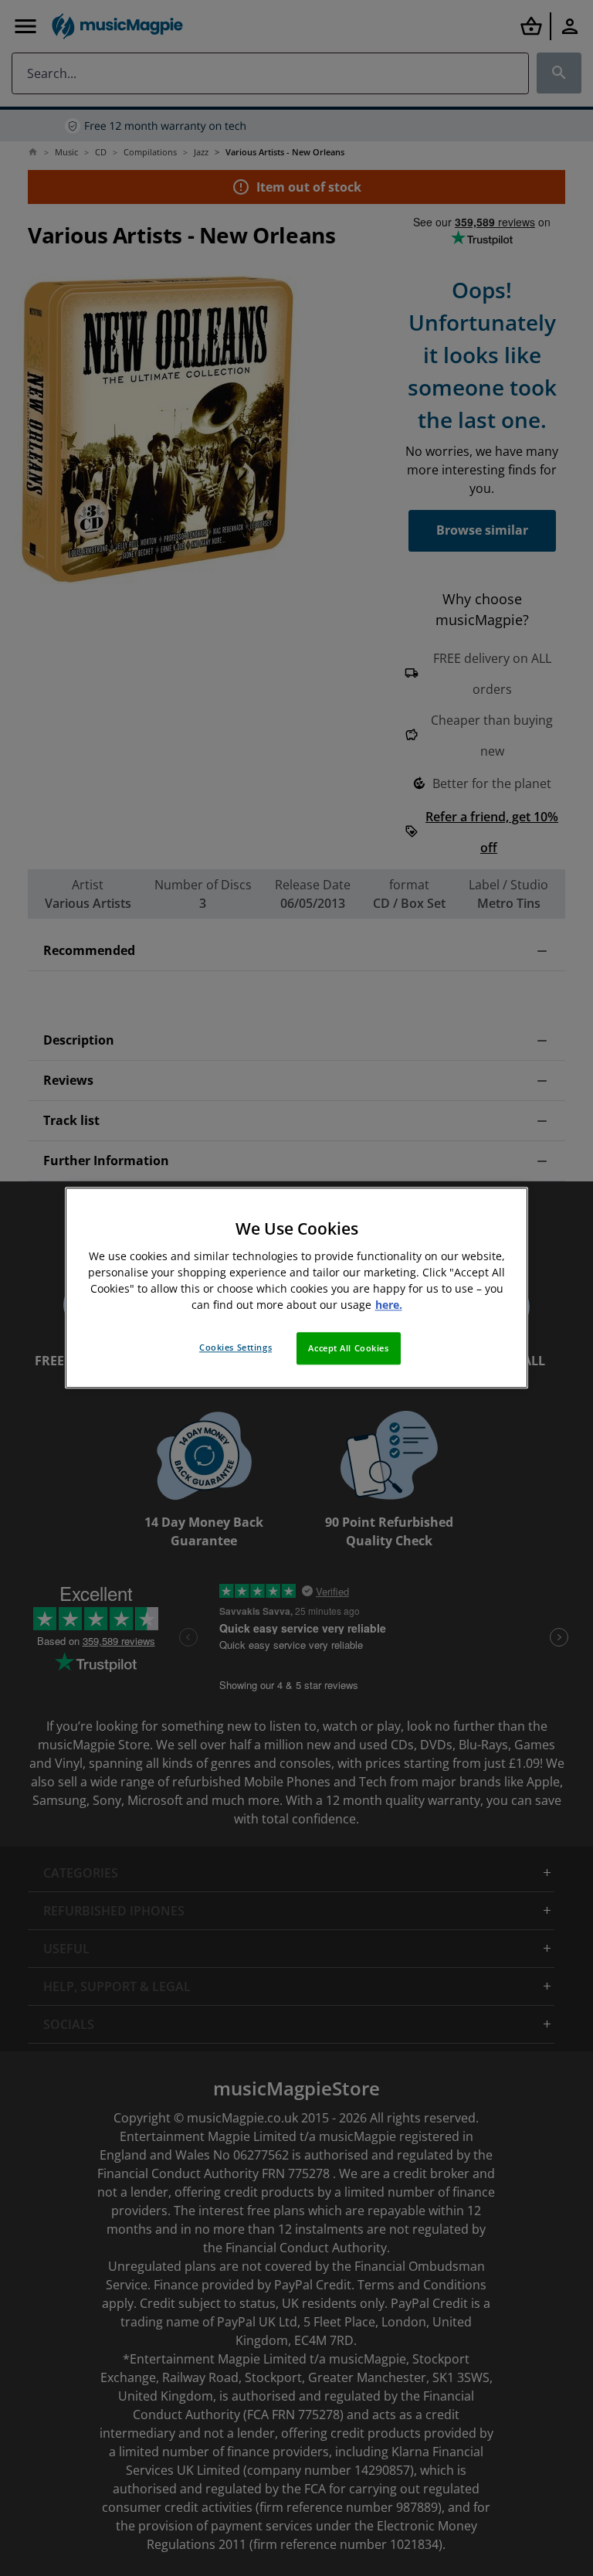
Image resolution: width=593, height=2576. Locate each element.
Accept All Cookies (348, 1349)
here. (389, 1305)
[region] (296, 1288)
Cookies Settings (236, 1348)
